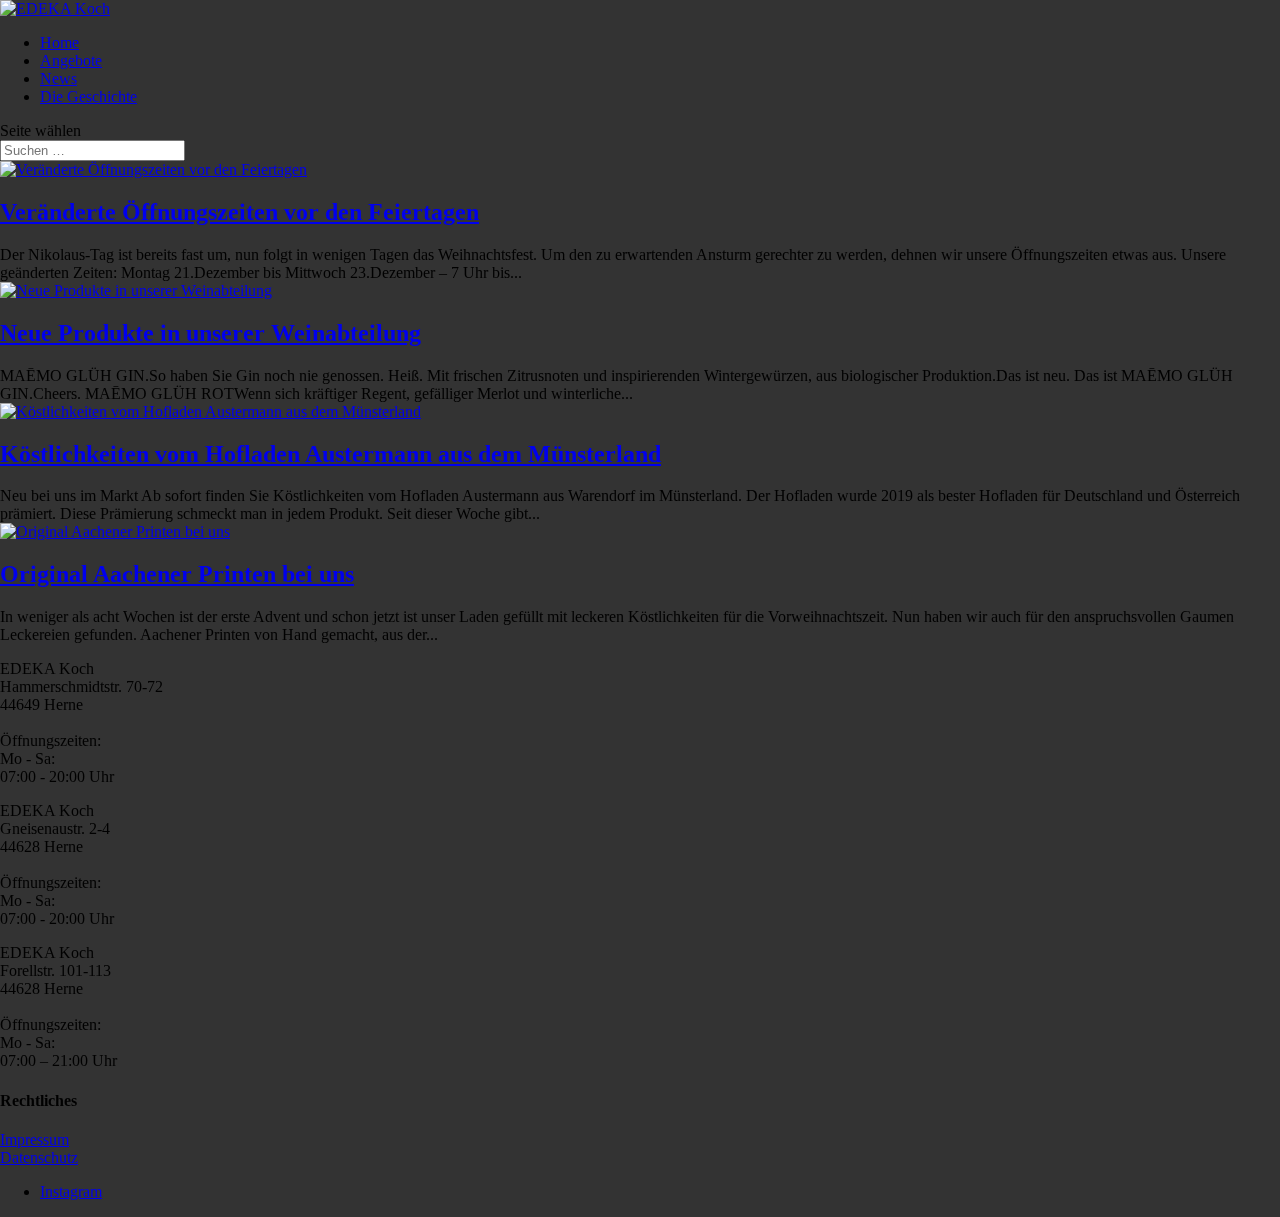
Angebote (71, 60)
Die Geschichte (88, 96)
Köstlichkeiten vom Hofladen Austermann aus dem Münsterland (330, 454)
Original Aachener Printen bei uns (177, 574)
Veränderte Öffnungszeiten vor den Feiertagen (239, 212)
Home (59, 42)
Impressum (34, 1139)
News (58, 78)
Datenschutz (39, 1157)
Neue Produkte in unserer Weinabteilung (210, 333)
